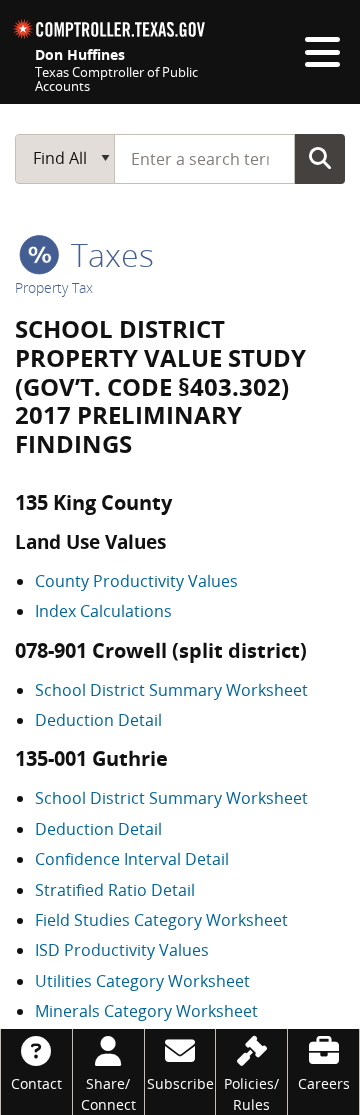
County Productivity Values (136, 581)
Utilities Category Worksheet (142, 981)
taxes (108, 254)
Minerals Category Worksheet (146, 1011)
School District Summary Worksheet (171, 690)
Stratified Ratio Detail (115, 890)
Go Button (320, 158)
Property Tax (54, 287)
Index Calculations (103, 611)
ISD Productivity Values (122, 950)
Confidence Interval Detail (132, 859)
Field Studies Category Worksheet (161, 920)
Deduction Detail (98, 720)
